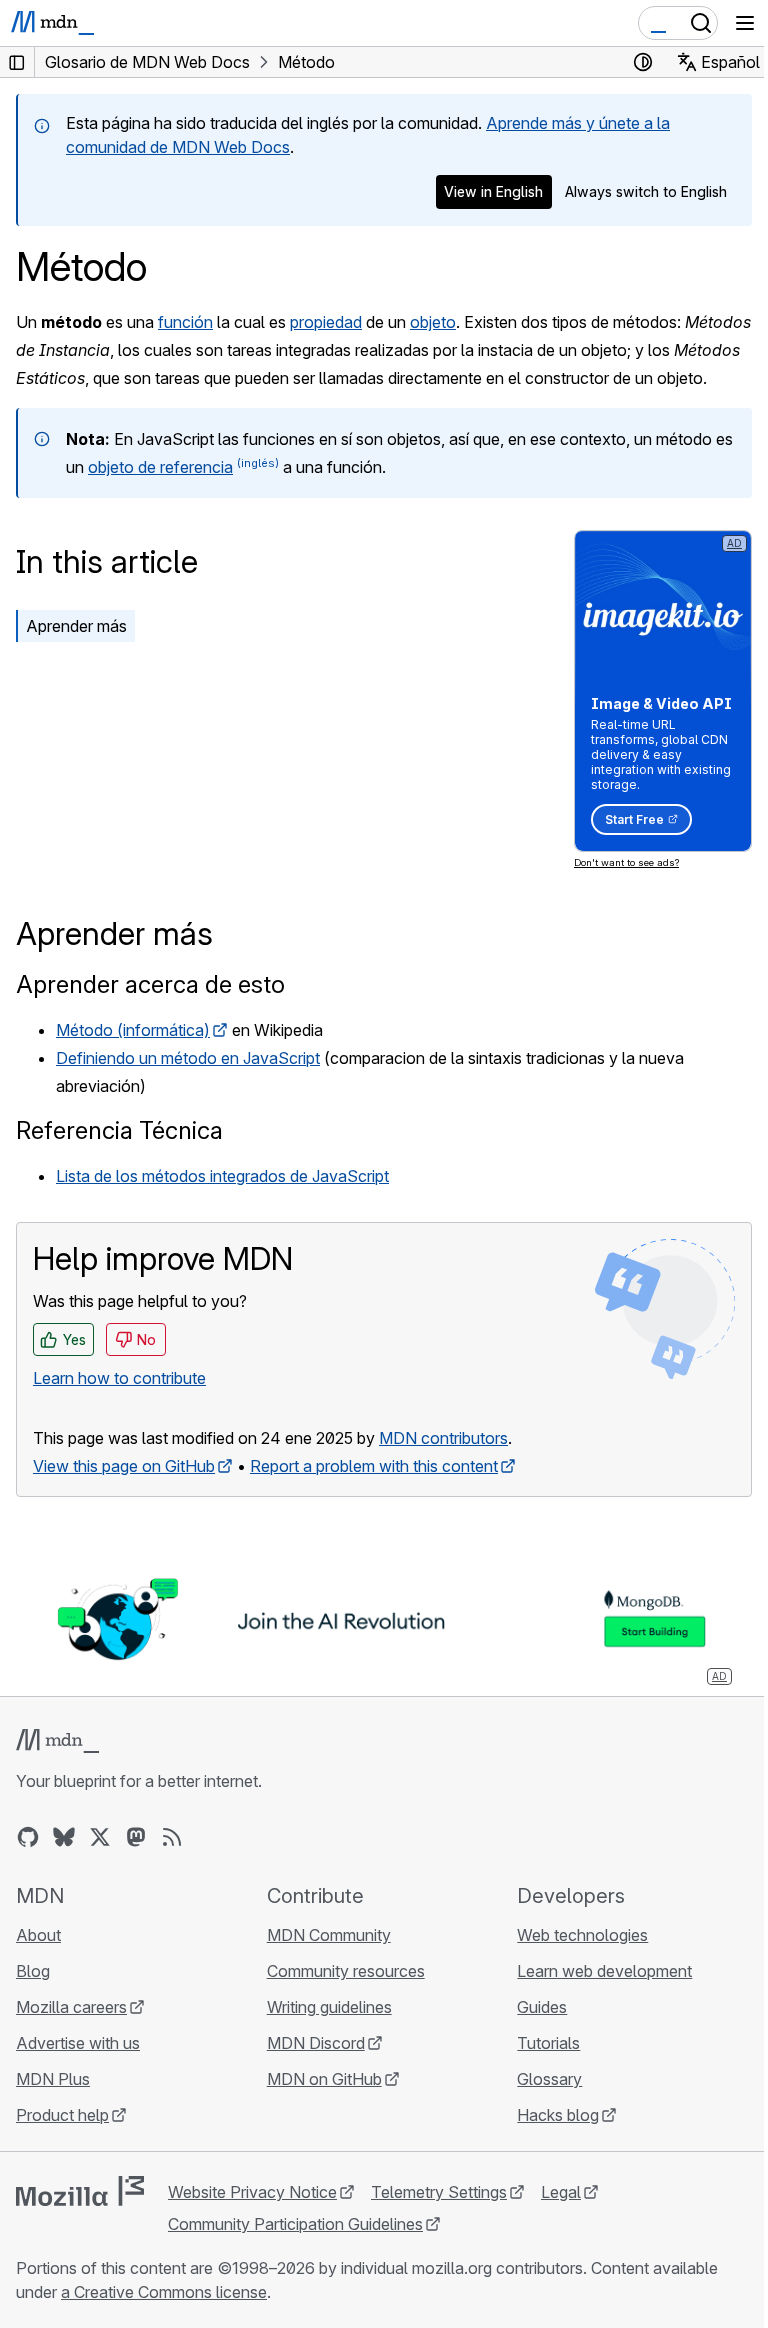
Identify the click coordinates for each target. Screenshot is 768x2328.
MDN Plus (53, 2079)
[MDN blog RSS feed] (172, 1837)
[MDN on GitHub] (28, 1837)
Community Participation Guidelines (295, 2224)
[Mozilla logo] (80, 2191)
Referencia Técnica (119, 1130)
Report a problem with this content (374, 1466)
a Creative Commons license (164, 2292)
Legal (561, 2192)
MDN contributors (443, 1438)
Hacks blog (558, 2115)
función (185, 322)
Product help (62, 2115)
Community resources (346, 1971)
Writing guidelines (329, 2007)
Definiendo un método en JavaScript (188, 1058)
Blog (33, 1971)
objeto (433, 322)
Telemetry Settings (439, 2192)
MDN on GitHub (324, 2079)
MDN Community (329, 1935)
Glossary (549, 2079)
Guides (542, 2007)
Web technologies (582, 1935)
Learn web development (604, 1971)
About (38, 1935)
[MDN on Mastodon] (136, 1837)
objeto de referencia (160, 467)
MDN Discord (316, 2043)
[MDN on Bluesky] (64, 1837)
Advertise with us (78, 2043)
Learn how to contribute (119, 1378)
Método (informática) (133, 1030)
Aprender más (76, 626)
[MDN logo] (57, 1741)
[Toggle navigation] (745, 23)
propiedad (326, 322)
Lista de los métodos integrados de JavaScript (222, 1176)
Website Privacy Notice (252, 2192)
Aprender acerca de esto (150, 984)
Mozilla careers (71, 2007)
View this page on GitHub (124, 1466)
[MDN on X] (100, 1837)
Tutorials (548, 2043)
